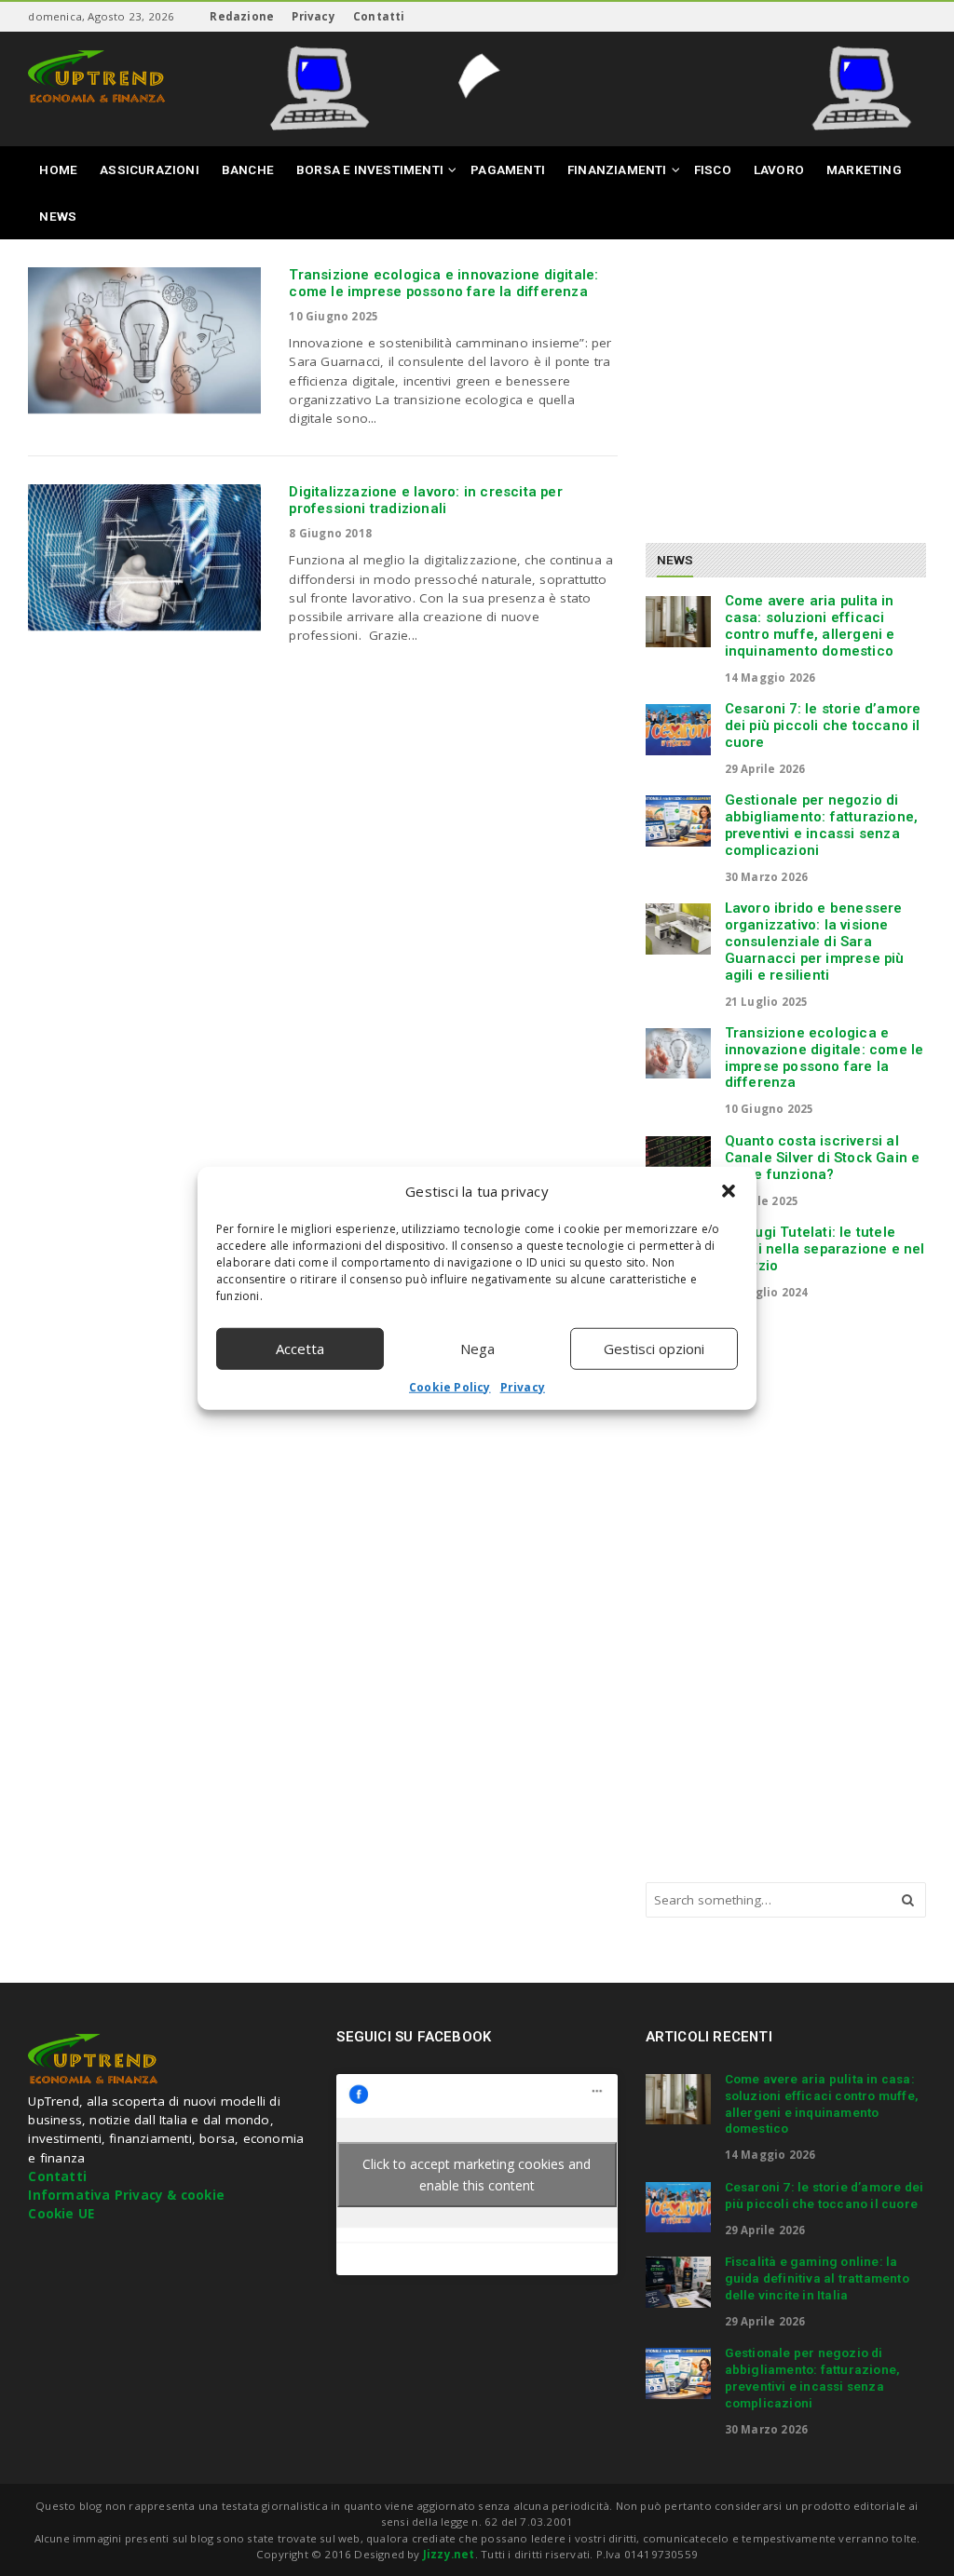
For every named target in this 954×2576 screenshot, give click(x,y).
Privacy (523, 1386)
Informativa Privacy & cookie (126, 2195)
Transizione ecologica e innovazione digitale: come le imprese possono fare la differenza (443, 283)
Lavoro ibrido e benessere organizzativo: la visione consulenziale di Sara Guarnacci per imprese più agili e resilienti (815, 941)
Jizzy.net (449, 2554)
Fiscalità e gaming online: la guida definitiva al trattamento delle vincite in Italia (817, 2278)
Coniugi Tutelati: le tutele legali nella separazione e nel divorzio (825, 1249)
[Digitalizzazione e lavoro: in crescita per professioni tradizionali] (144, 557)
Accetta (300, 1349)
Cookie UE (61, 2214)
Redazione (242, 16)
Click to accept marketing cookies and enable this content (477, 2175)
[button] (729, 1191)
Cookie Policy (450, 1386)
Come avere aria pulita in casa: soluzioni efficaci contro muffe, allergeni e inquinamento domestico (810, 625)
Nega (477, 1349)
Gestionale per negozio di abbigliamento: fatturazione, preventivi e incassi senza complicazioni (822, 825)
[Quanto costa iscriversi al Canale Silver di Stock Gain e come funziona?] (678, 1161)
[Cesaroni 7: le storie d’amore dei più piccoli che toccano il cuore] (678, 729)
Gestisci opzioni (654, 1349)
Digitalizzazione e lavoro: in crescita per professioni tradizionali (425, 500)
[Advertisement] (800, 384)
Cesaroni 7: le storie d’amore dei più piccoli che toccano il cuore (823, 725)
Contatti (379, 16)
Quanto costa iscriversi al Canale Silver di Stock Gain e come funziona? (823, 1158)
